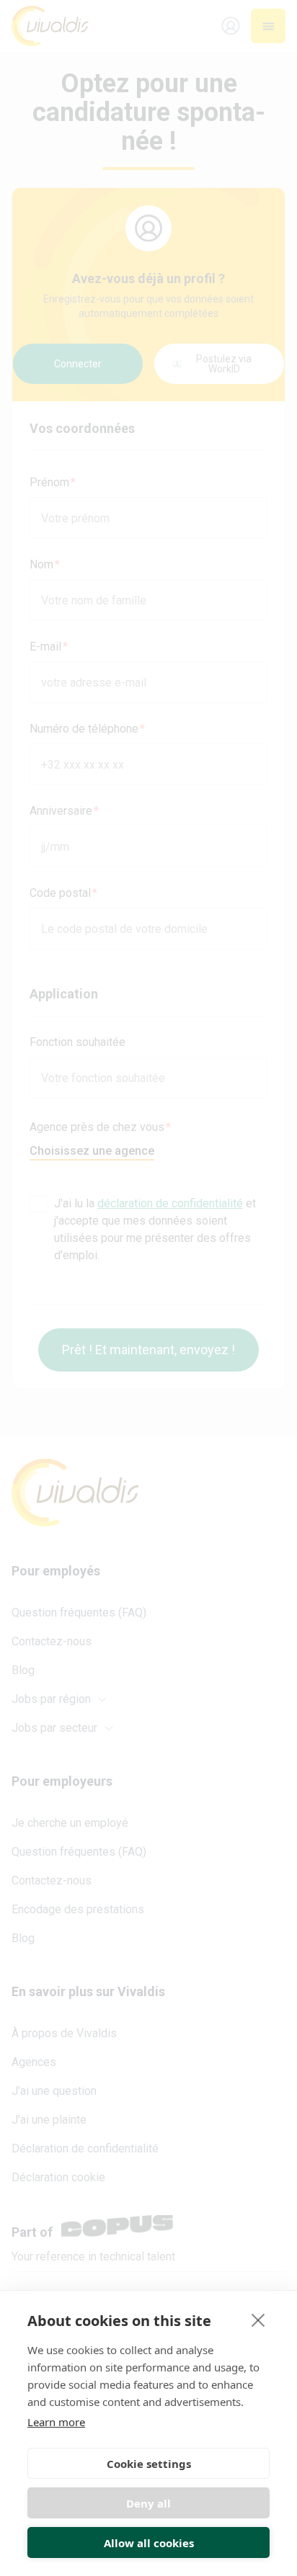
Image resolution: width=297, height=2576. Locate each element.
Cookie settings (149, 2464)
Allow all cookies (149, 2543)
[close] (258, 2320)
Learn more (56, 2422)
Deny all (148, 2503)
